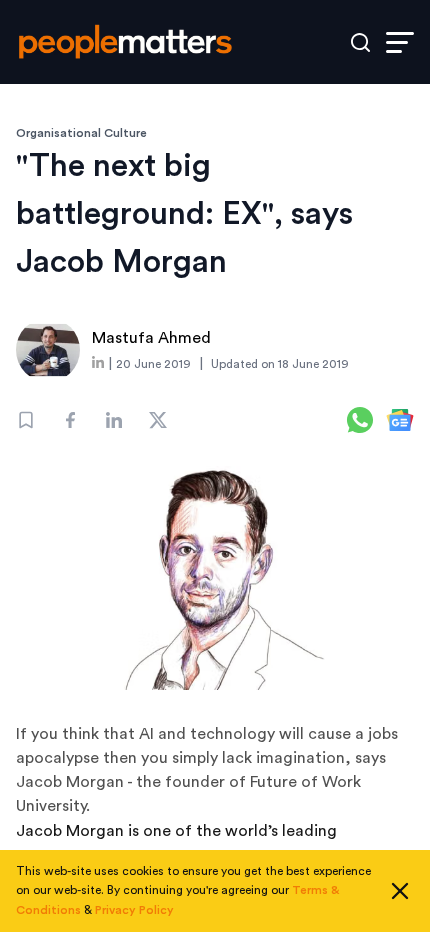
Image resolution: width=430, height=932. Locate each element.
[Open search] (360, 42)
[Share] (70, 420)
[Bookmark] (26, 420)
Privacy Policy (134, 910)
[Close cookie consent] (400, 891)
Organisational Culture (81, 133)
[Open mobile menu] (400, 42)
